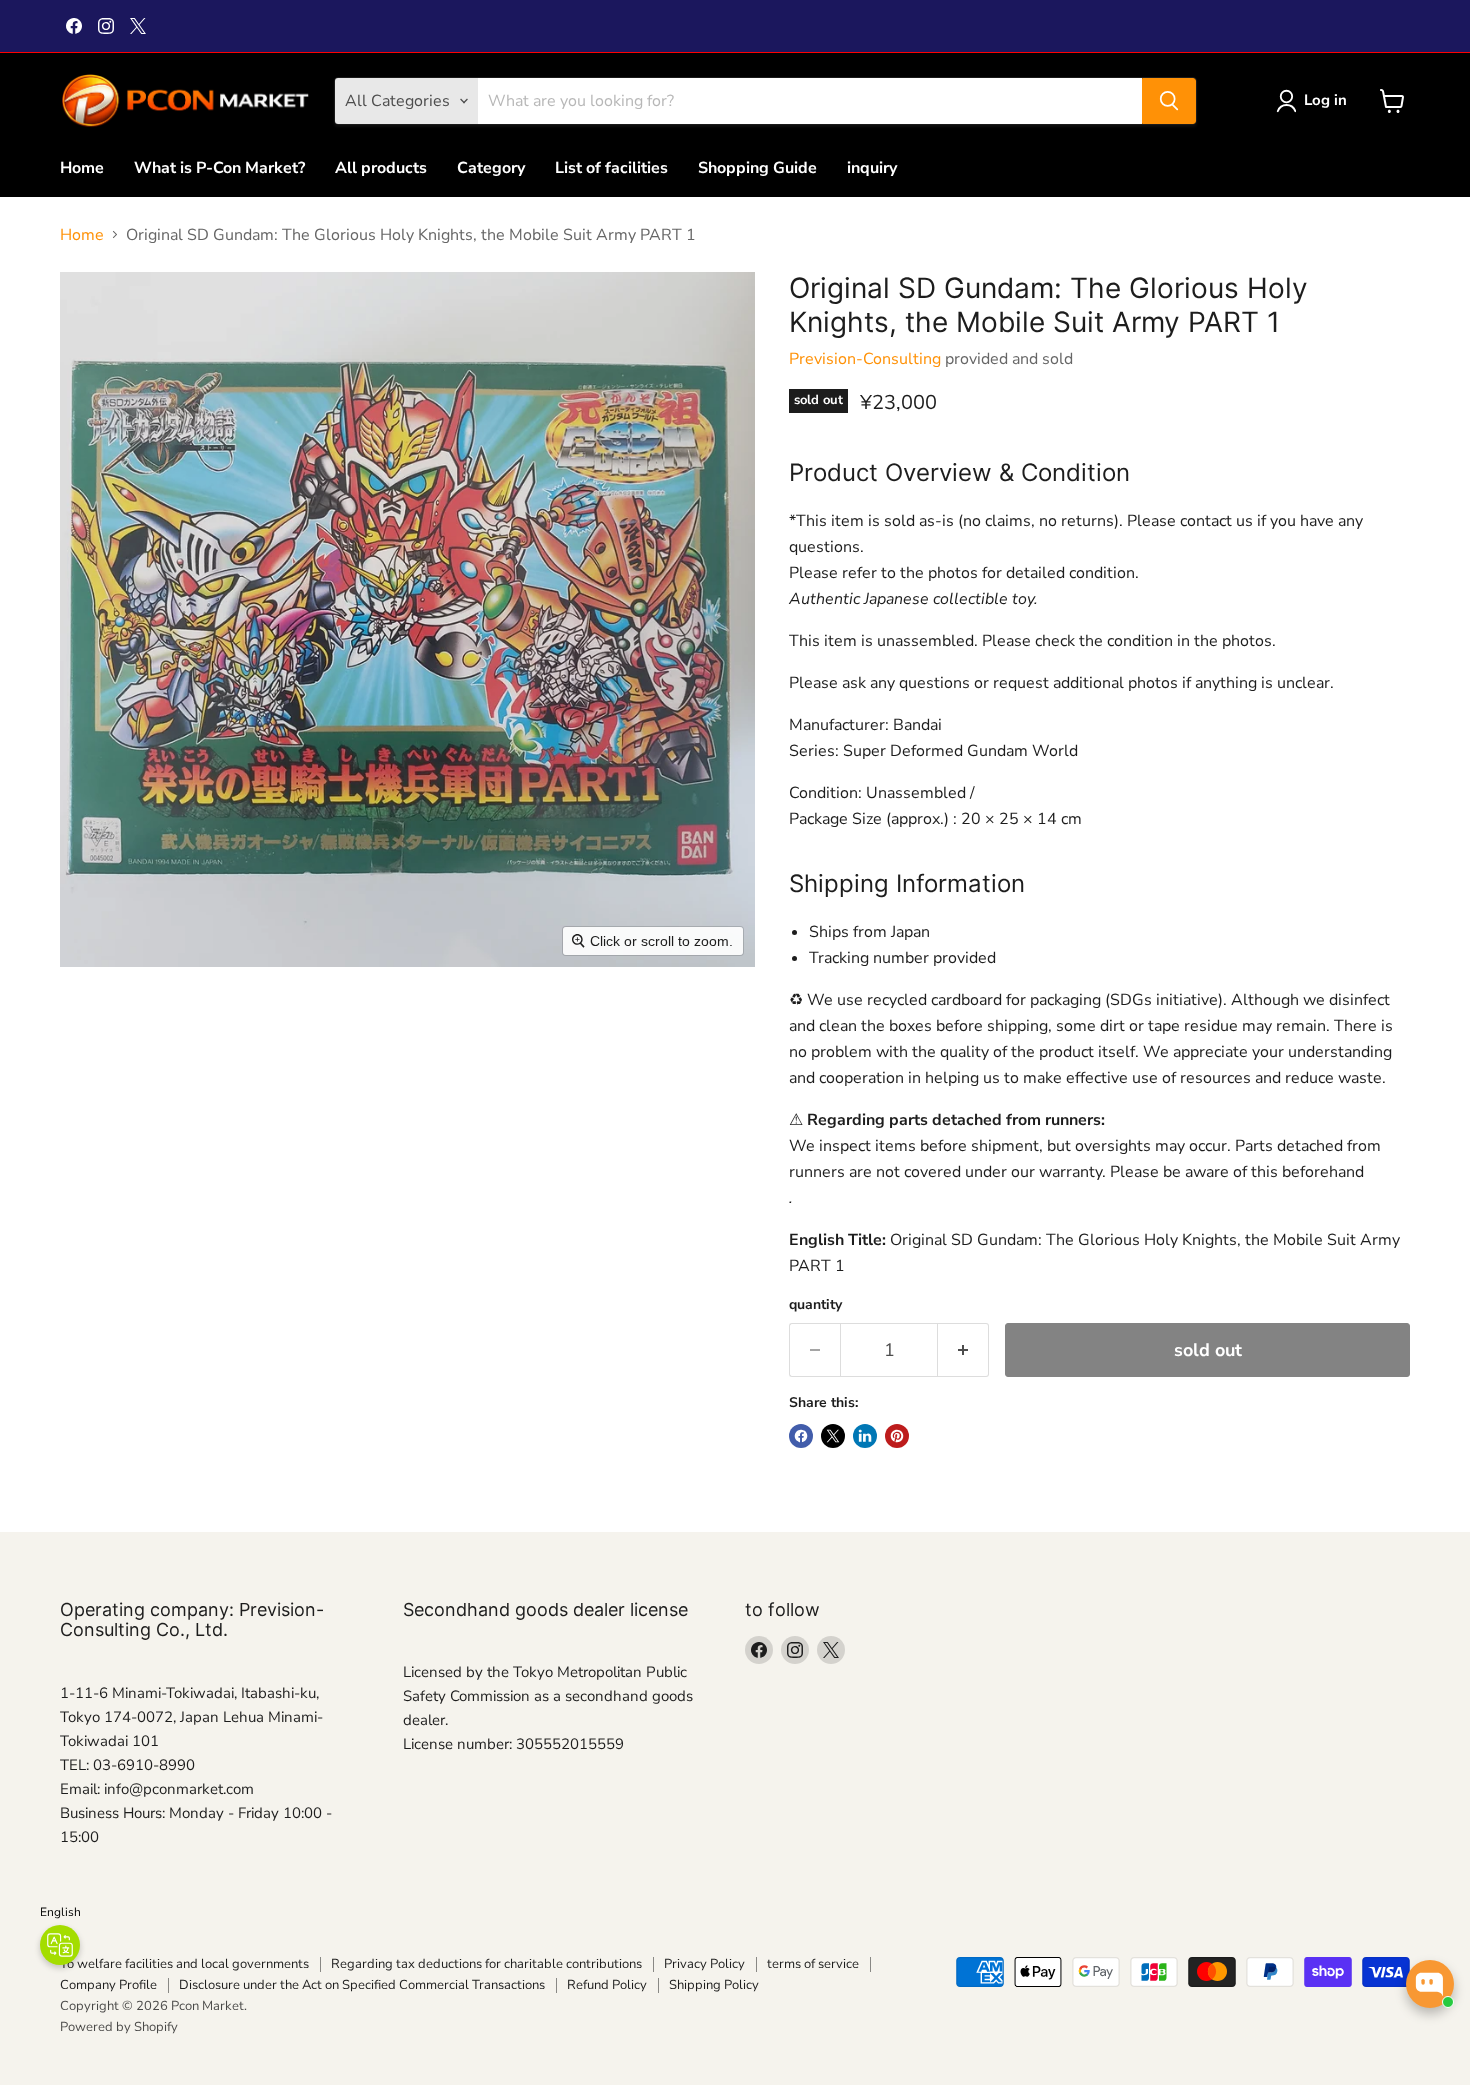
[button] (1315, 101)
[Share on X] (833, 1436)
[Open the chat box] (1430, 1984)
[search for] (1169, 101)
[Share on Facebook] (801, 1436)
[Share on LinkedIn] (865, 1436)
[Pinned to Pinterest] (897, 1436)
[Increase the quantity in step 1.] (963, 1350)
